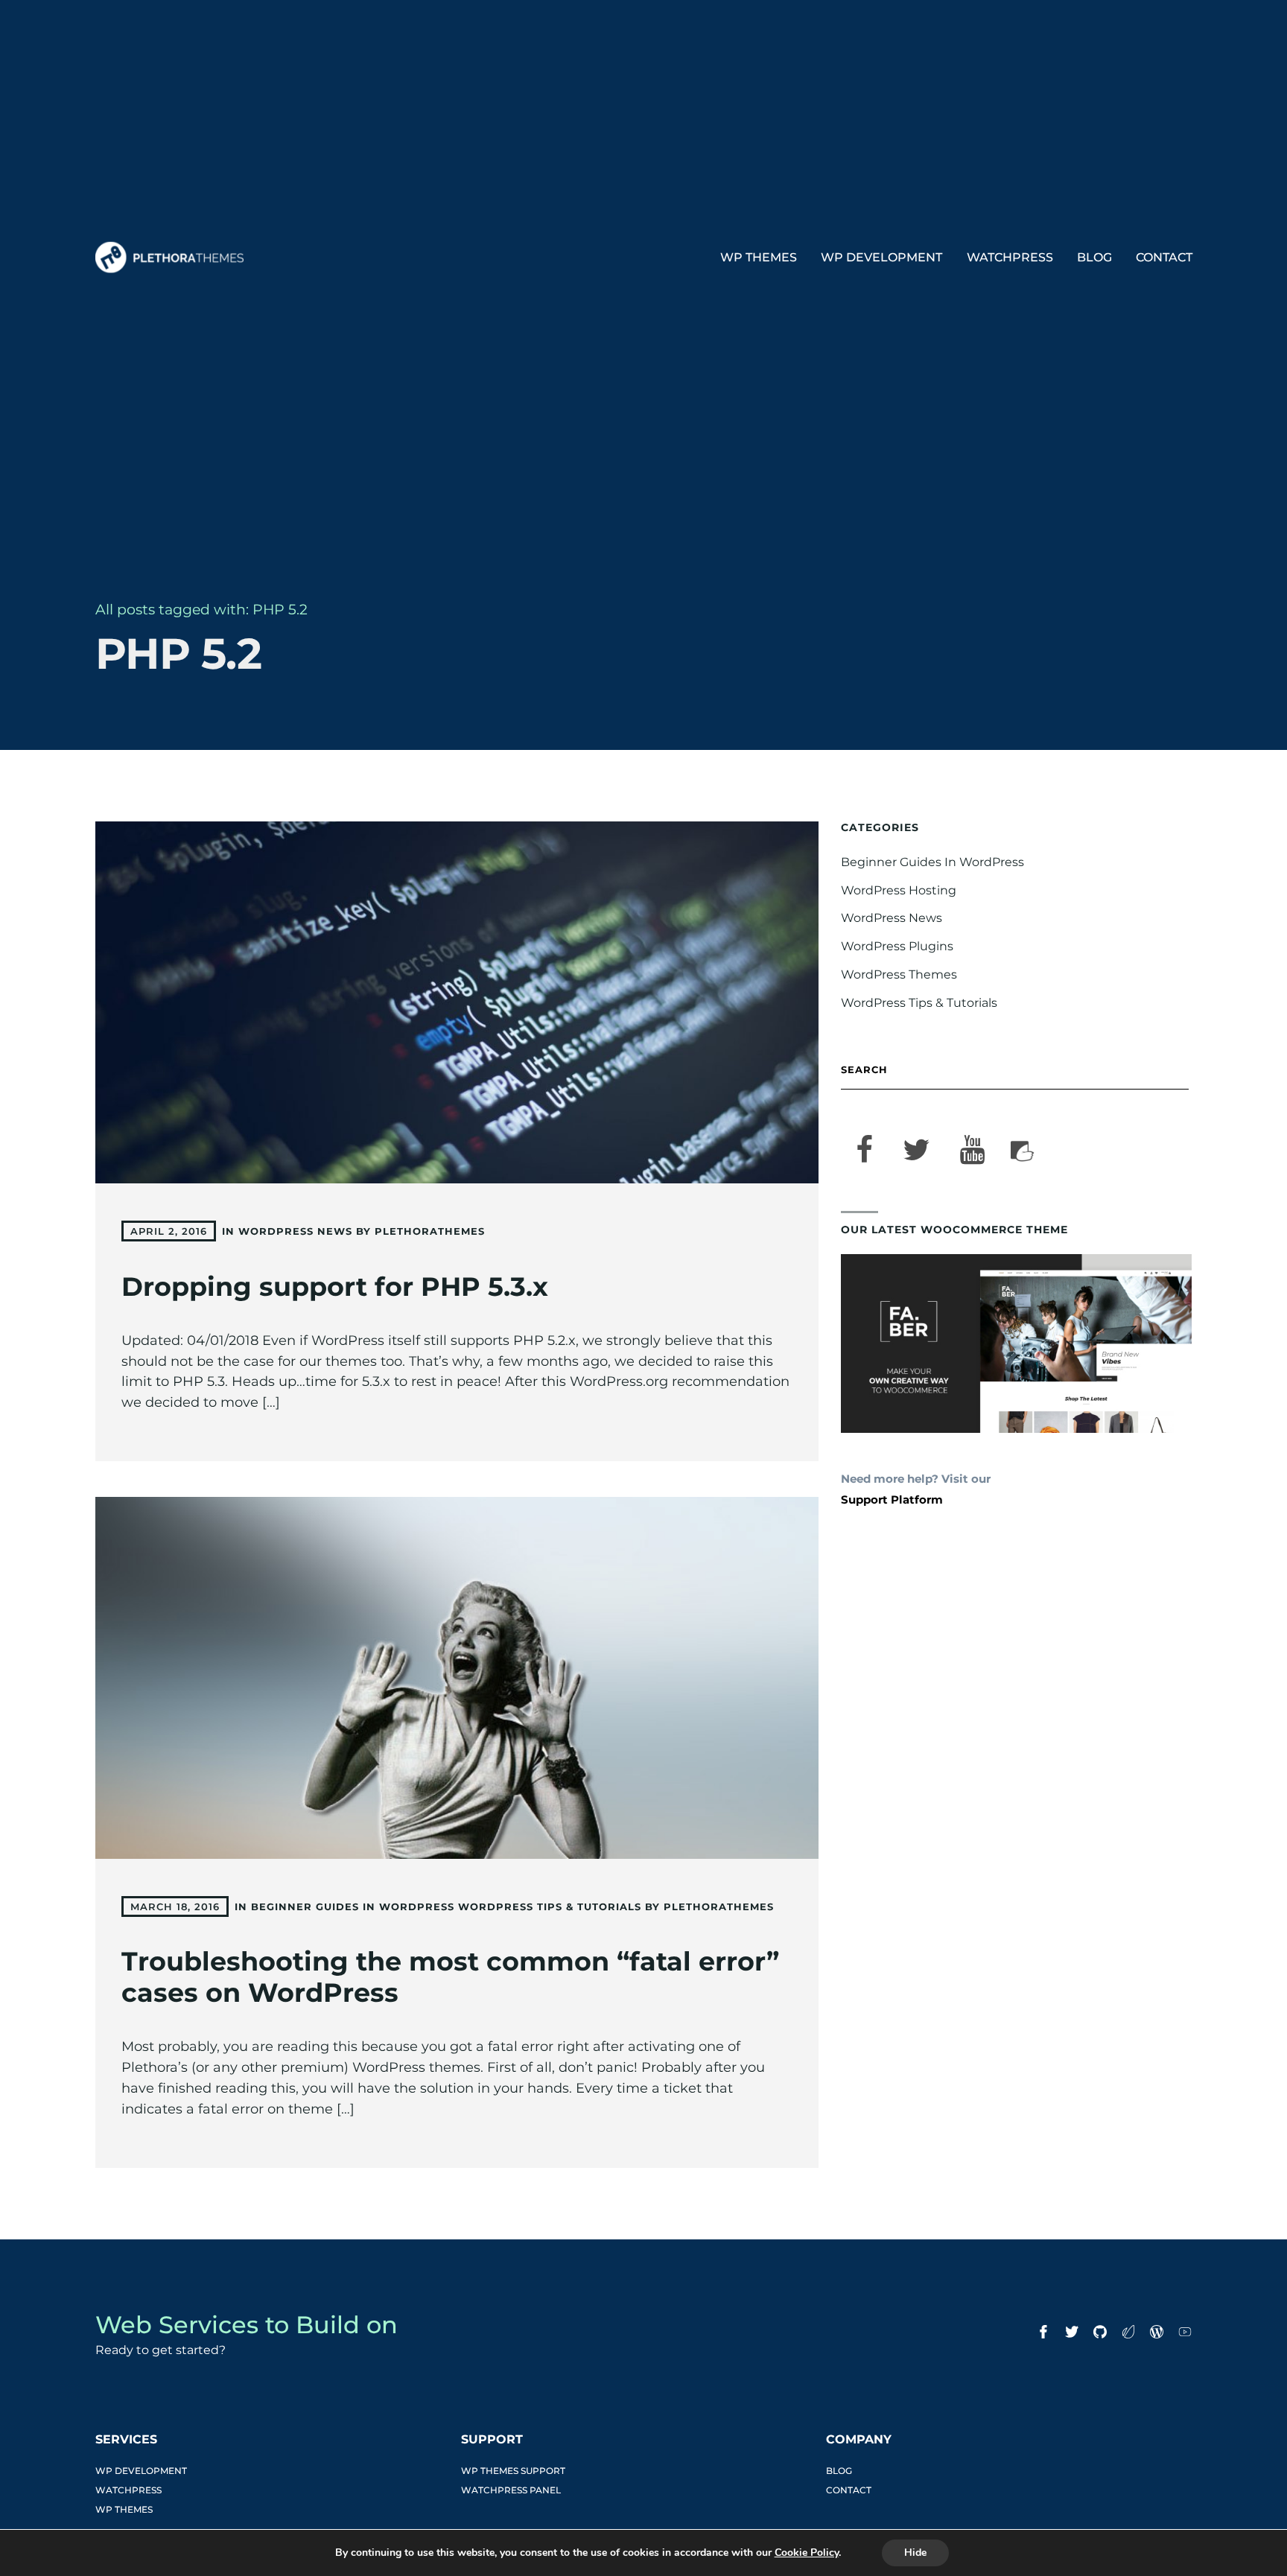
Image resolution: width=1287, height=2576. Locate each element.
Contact (1164, 257)
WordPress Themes (899, 974)
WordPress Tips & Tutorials (550, 1906)
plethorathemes (430, 1231)
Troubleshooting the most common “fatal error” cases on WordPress (450, 1977)
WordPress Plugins (897, 946)
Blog (1094, 257)
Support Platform (892, 1500)
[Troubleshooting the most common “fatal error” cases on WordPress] (457, 1678)
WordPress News (295, 1231)
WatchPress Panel (511, 2490)
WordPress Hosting (899, 890)
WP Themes (759, 257)
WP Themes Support (513, 2471)
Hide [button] (915, 2553)
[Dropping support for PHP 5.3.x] (457, 1002)
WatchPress (1010, 257)
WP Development (881, 257)
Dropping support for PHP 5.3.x (335, 1287)
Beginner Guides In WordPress (353, 1906)
